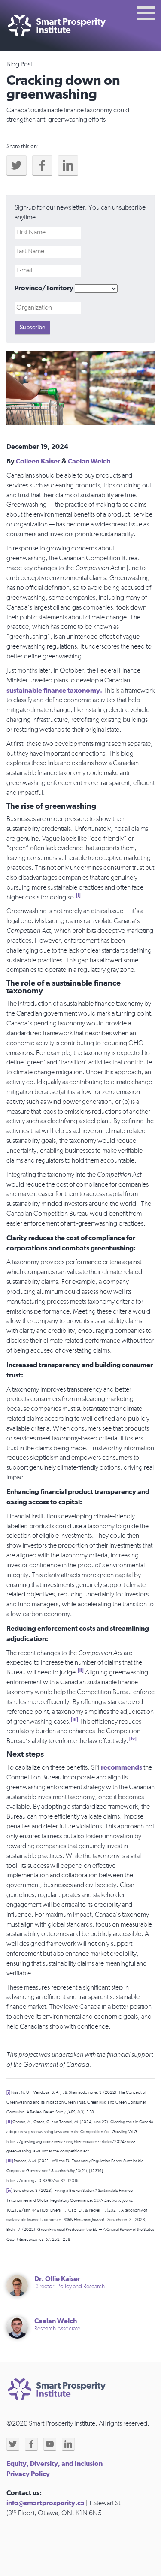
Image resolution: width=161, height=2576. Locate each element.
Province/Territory (44, 288)
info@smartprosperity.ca (46, 2503)
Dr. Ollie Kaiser (57, 2279)
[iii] (74, 1720)
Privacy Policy (28, 2474)
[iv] (133, 1739)
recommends (122, 1767)
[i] (78, 895)
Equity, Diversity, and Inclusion (55, 2464)
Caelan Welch (89, 461)
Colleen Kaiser (39, 461)
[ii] (81, 1670)
